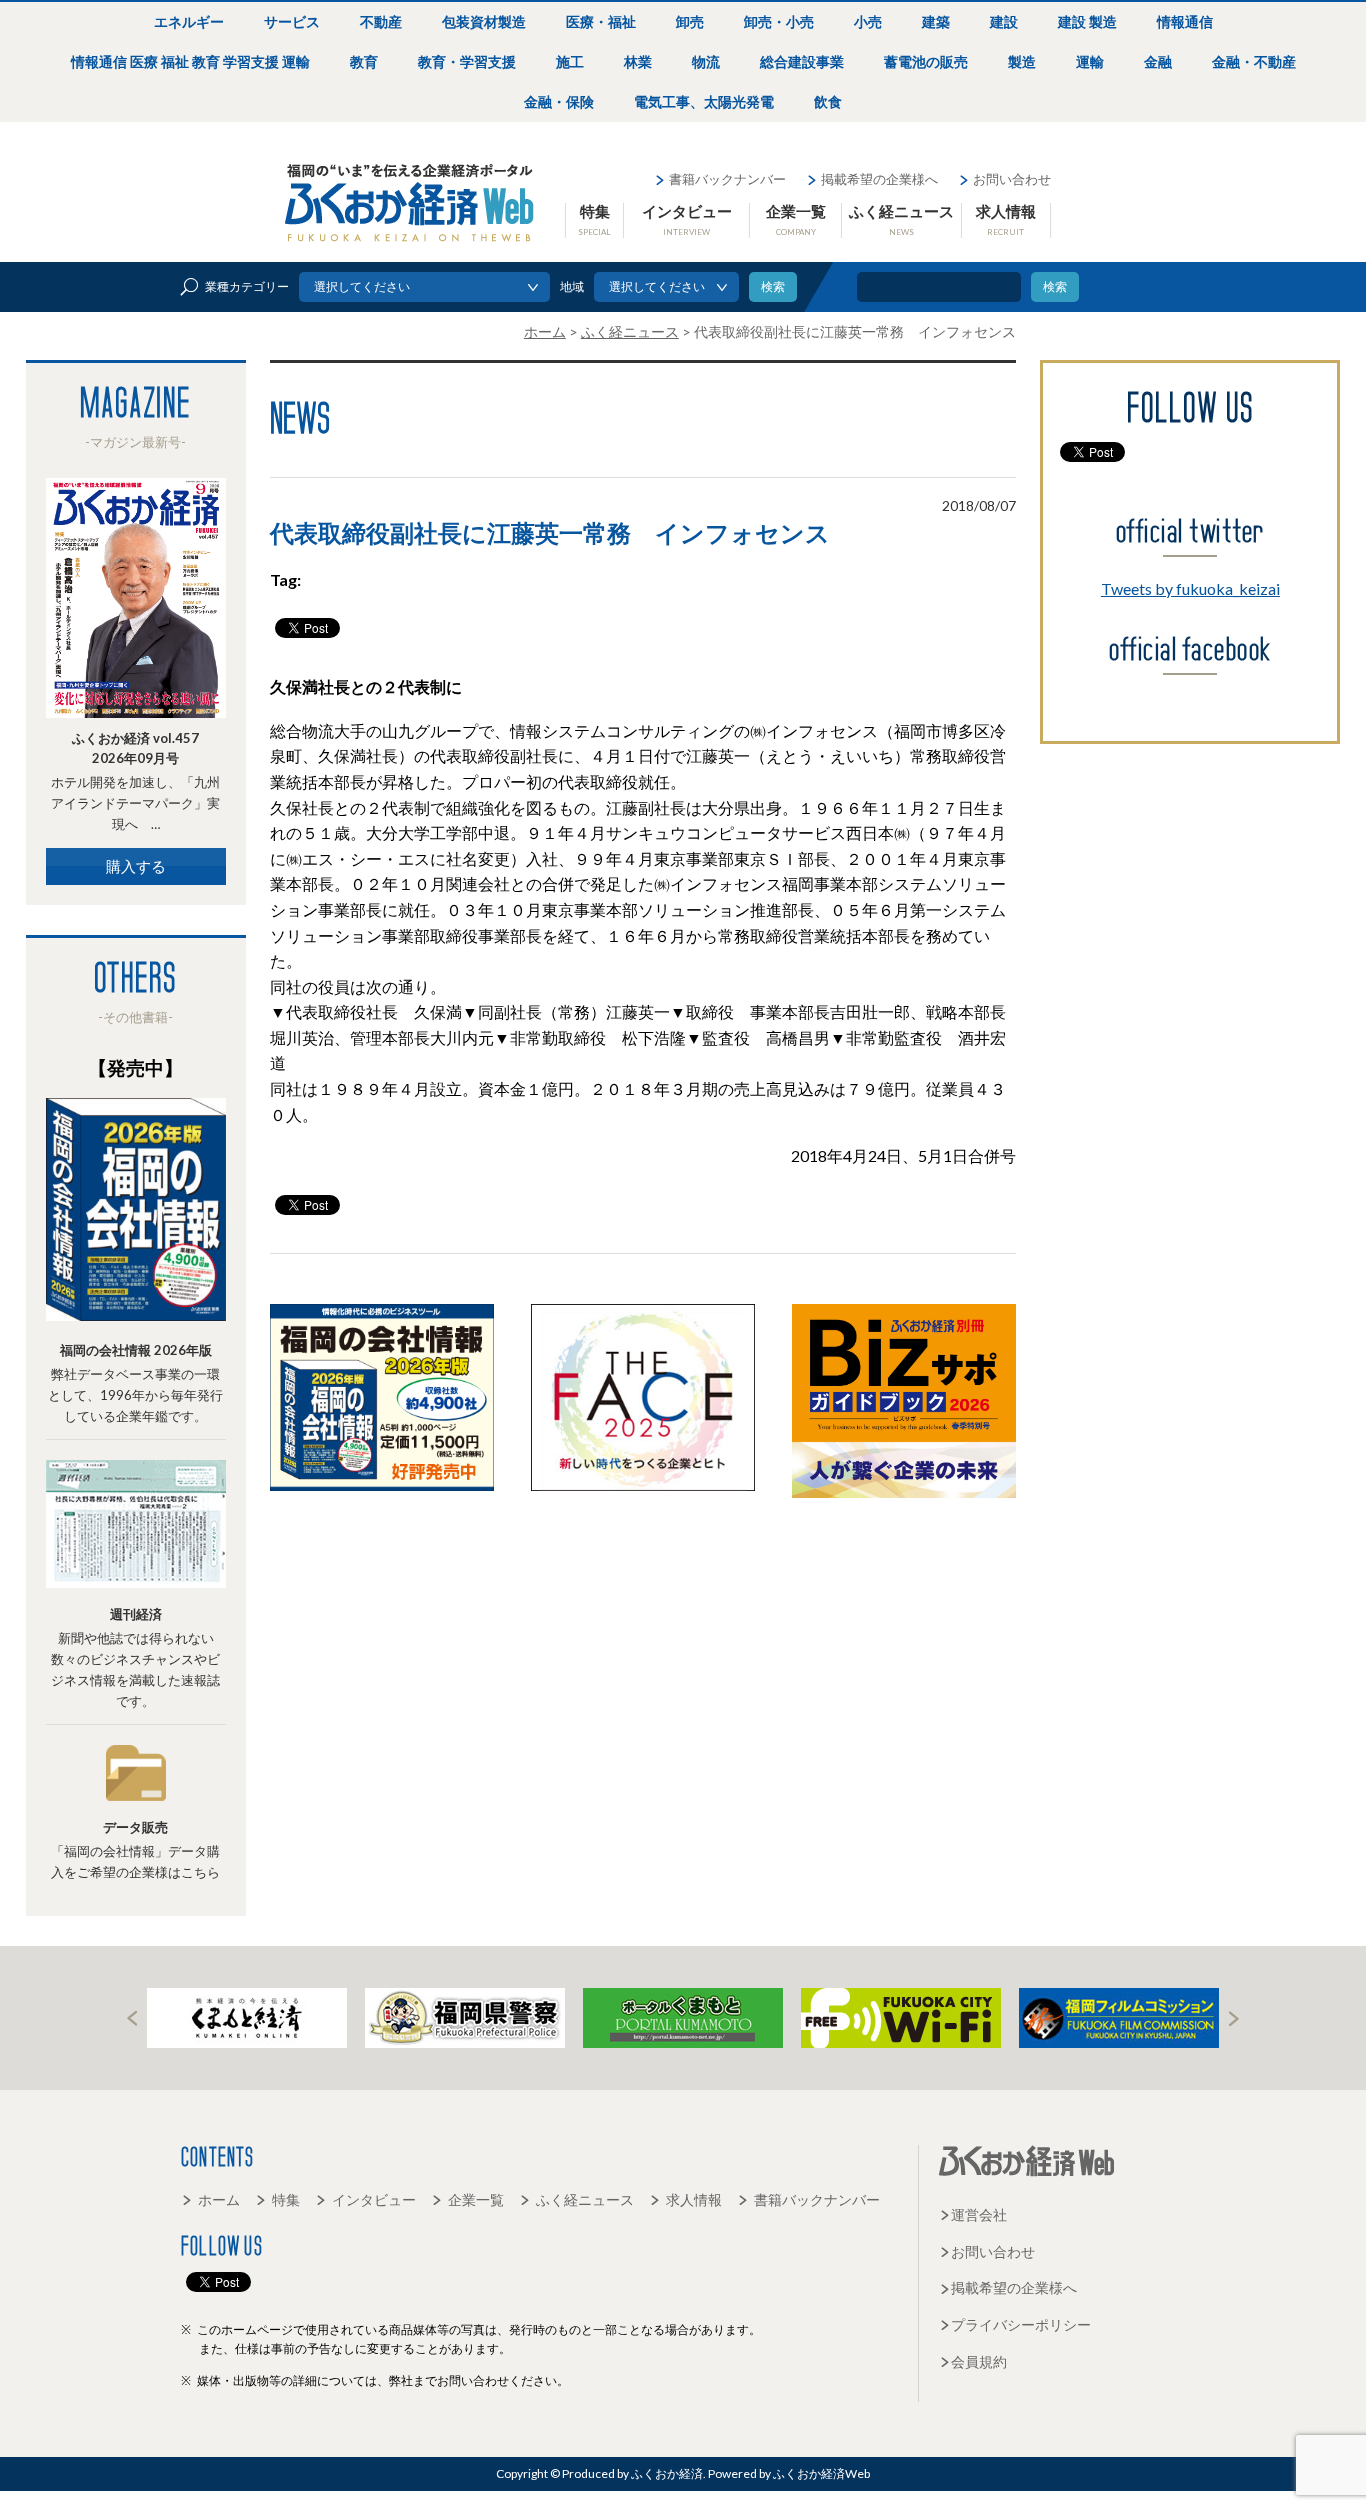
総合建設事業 (802, 61)
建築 (936, 21)
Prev (132, 2018)
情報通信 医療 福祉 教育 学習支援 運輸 (190, 61)
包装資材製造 (484, 21)
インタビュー (687, 219)
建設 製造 (1087, 21)
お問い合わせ (1012, 179)
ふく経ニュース (901, 219)
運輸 (1090, 61)
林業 (638, 61)
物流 (706, 61)
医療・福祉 (601, 21)
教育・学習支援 (467, 61)
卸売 (690, 21)
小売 (868, 21)
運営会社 (979, 2214)
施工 (570, 61)
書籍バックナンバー (727, 179)
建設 (1004, 21)
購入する (136, 866)
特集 (594, 219)
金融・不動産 (1254, 61)
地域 (572, 286)
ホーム (219, 2199)
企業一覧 (796, 219)
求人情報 (1006, 219)
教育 (364, 61)
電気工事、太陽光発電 (704, 101)
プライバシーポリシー (1021, 2324)
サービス (292, 21)
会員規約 (979, 2361)
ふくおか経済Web (410, 203)
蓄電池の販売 (926, 61)
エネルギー (189, 21)
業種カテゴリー (247, 286)
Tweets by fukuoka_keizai (1190, 588)
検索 (1055, 286)
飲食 (828, 101)
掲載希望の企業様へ (879, 179)
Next (1234, 2018)
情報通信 (1185, 21)
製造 (1022, 61)
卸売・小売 (779, 21)
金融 (1158, 61)
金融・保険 (559, 101)
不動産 (381, 21)
